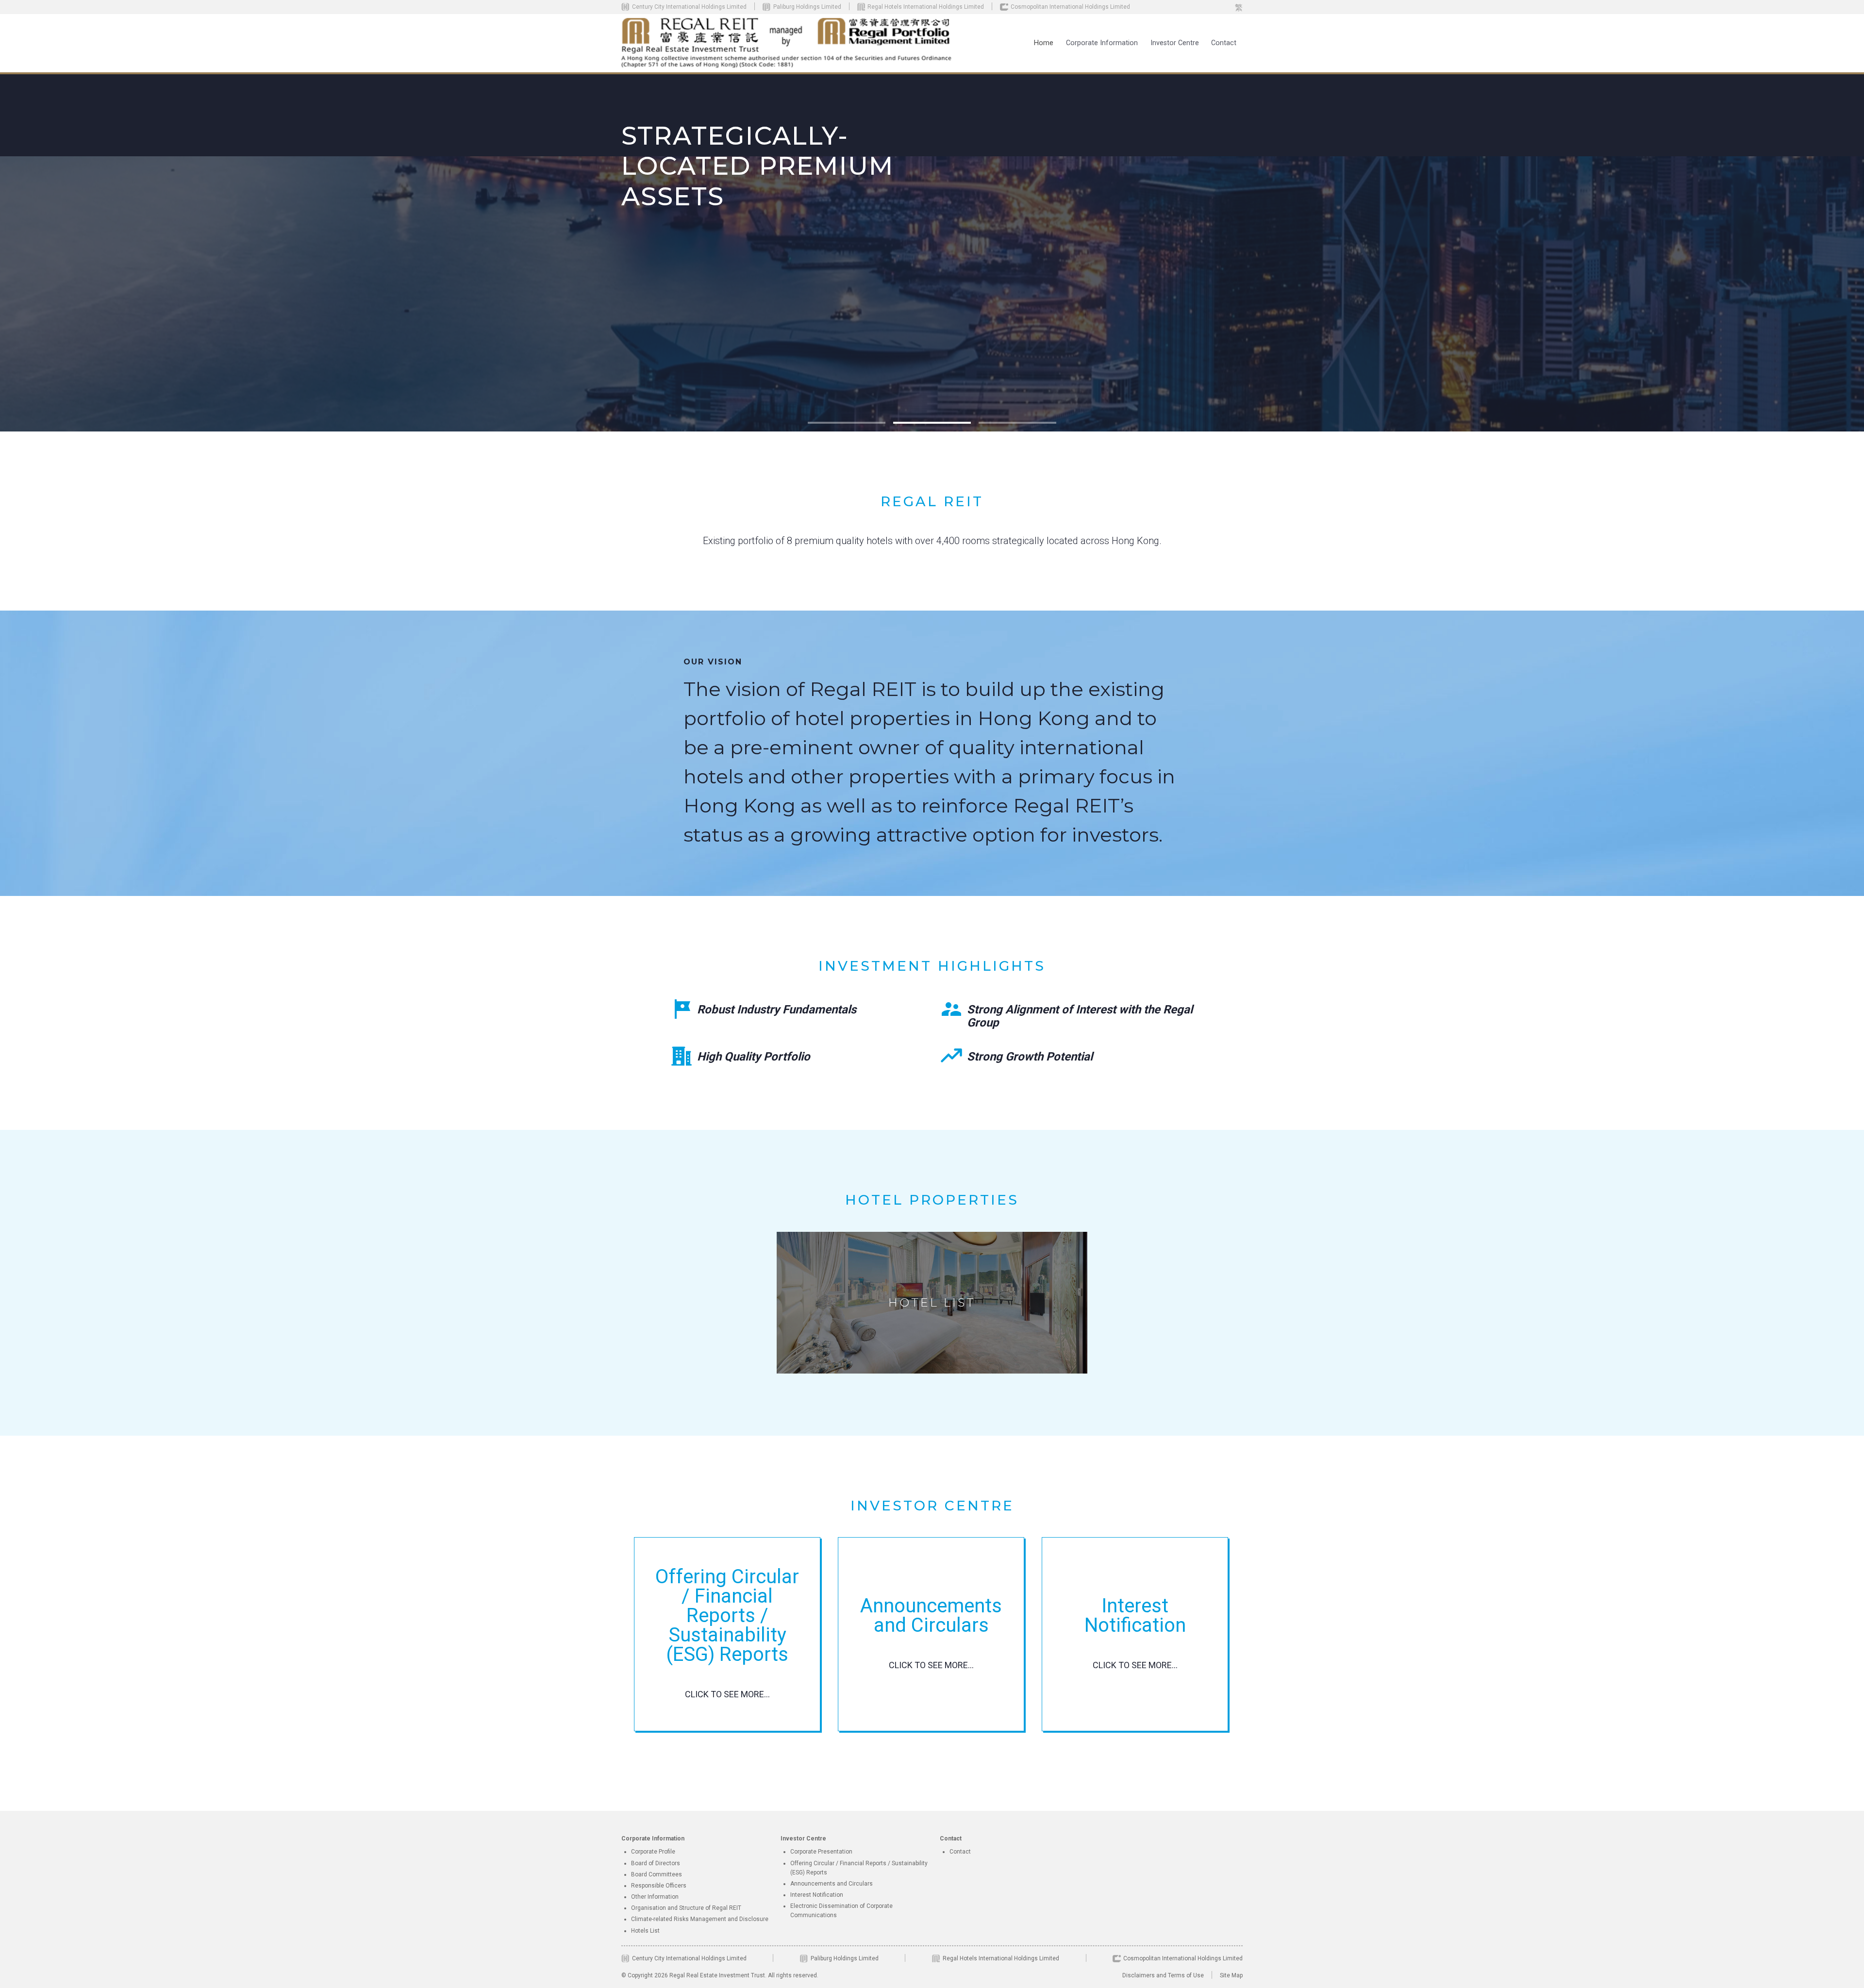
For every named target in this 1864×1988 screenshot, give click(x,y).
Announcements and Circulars (832, 1884)
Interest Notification (817, 1895)
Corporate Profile (653, 1852)
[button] (1102, 43)
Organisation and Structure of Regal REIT (686, 1908)
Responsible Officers (659, 1886)
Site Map (1231, 1975)
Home (1044, 43)
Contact (1224, 43)
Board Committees (657, 1874)
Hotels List (645, 1931)
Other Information (655, 1897)
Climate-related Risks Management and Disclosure (700, 1919)
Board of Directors (656, 1863)
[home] (787, 43)
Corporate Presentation (821, 1852)
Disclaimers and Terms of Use (1163, 1975)
